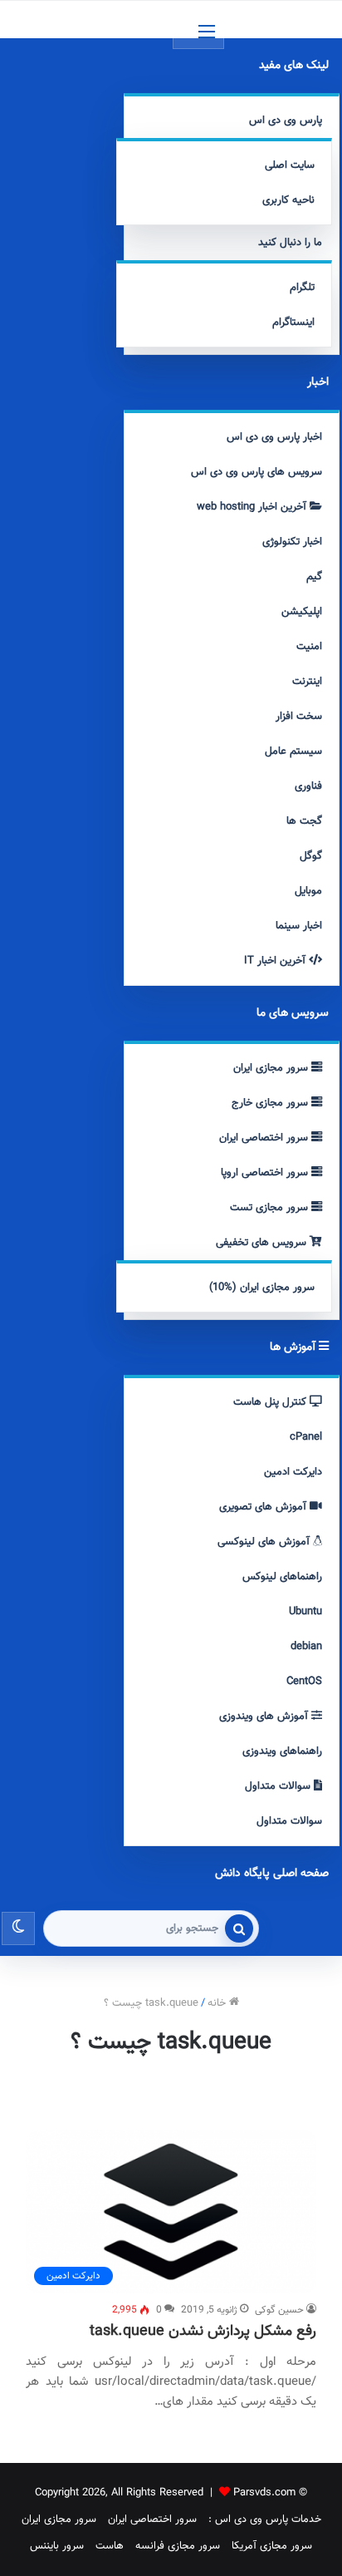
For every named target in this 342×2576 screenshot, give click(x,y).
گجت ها (304, 821)
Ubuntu (305, 1612)
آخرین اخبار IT (276, 961)
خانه (218, 2003)
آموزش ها (294, 1347)
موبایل (308, 891)
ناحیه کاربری (288, 200)
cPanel (306, 1437)
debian (306, 1647)
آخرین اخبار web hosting (253, 507)
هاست (110, 2546)
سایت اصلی (290, 165)
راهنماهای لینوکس (282, 1577)
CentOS (304, 1682)
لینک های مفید (294, 66)
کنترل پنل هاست (271, 1402)
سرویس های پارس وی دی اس (256, 472)
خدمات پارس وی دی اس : (265, 2519)
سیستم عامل (293, 751)
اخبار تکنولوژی (292, 542)
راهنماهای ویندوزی (282, 1751)
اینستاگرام (293, 323)
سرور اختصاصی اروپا (266, 1173)
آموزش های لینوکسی (265, 1542)
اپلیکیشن (302, 612)
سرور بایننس (57, 2546)
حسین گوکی (279, 2310)
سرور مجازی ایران (272, 1068)
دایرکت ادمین (293, 1472)
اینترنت (307, 682)
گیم (314, 577)
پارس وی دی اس (286, 121)
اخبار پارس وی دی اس (274, 437)
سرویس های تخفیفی (263, 1243)
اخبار (318, 382)
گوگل (311, 856)
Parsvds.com (264, 2493)
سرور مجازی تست (271, 1208)
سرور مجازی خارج (271, 1103)
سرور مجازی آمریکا (272, 2546)
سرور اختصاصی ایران (265, 1138)
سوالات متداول (279, 1786)
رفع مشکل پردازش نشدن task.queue (203, 2332)
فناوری (308, 786)
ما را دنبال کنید (290, 243)
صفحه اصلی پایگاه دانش (272, 1874)
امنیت (309, 647)
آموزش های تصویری (264, 1507)
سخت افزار (299, 717)
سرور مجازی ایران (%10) (262, 1288)
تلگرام (302, 288)
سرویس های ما (293, 1013)
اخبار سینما (299, 926)
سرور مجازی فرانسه (178, 2546)
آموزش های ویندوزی (265, 1717)
